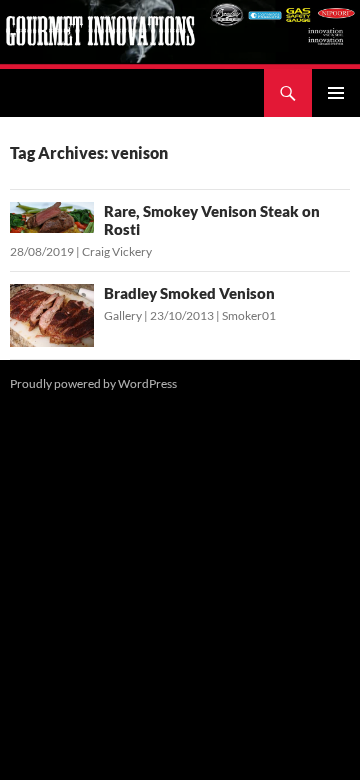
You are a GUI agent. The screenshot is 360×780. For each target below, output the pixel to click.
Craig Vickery (117, 251)
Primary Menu (336, 93)
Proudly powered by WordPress (93, 383)
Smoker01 (249, 315)
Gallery (123, 315)
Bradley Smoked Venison (189, 293)
